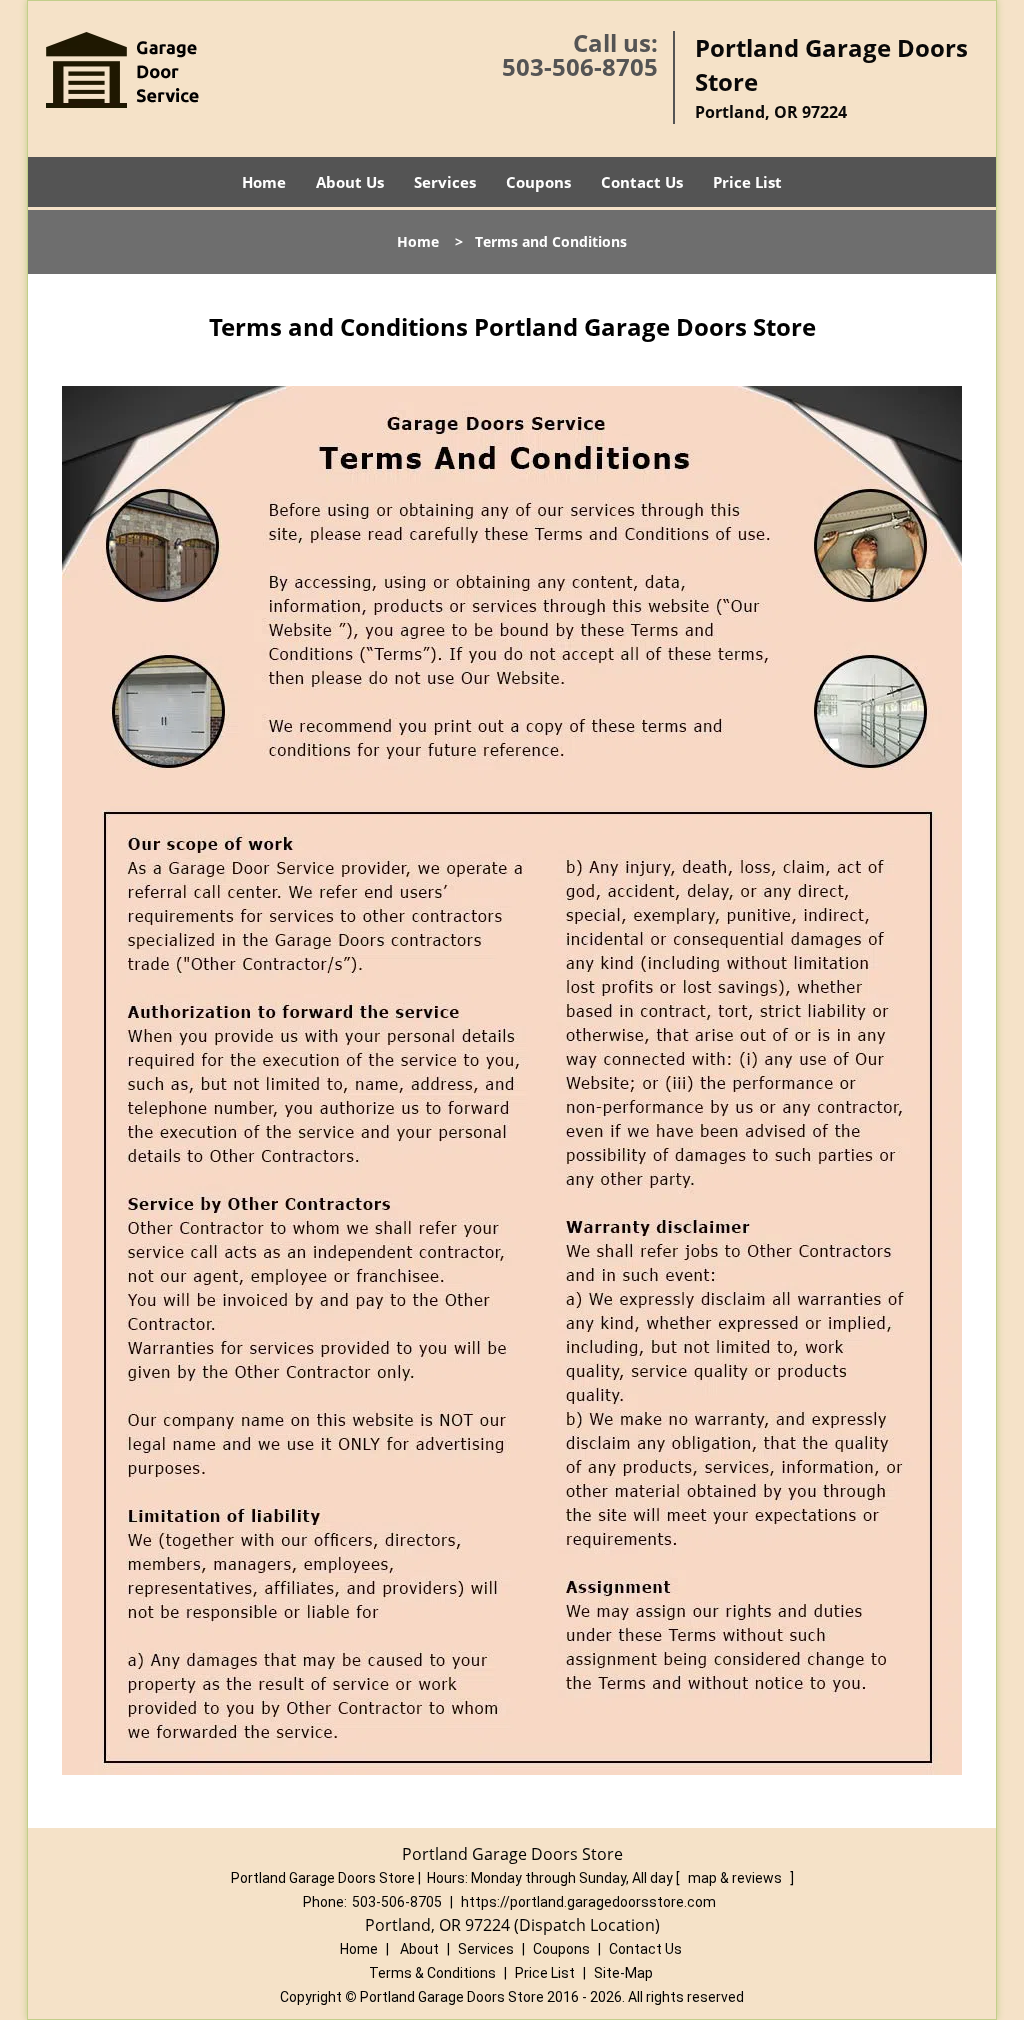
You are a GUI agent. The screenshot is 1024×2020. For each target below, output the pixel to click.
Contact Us (642, 182)
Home (264, 182)
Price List (747, 182)
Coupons (538, 182)
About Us (350, 182)
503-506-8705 (580, 66)
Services (445, 182)
